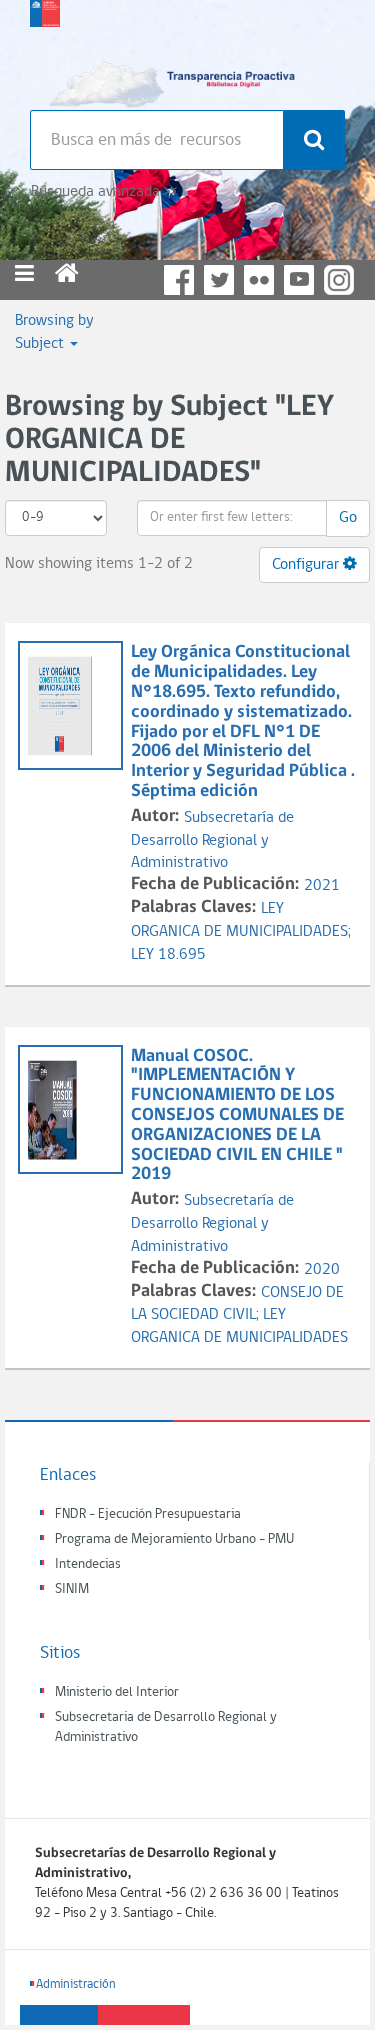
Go (348, 518)
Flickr (259, 280)
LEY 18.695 (168, 955)
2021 (322, 886)
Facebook (179, 280)
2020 (322, 1270)
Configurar (307, 565)
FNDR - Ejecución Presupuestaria (148, 1514)
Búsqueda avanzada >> (103, 192)
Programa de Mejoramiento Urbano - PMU (174, 1539)
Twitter (219, 280)
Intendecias (88, 1564)
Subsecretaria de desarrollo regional (45, 50)
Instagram (339, 280)
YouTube (299, 280)
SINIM (72, 1589)
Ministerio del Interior (117, 1692)
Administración (76, 1984)
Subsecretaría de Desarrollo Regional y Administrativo (212, 841)
